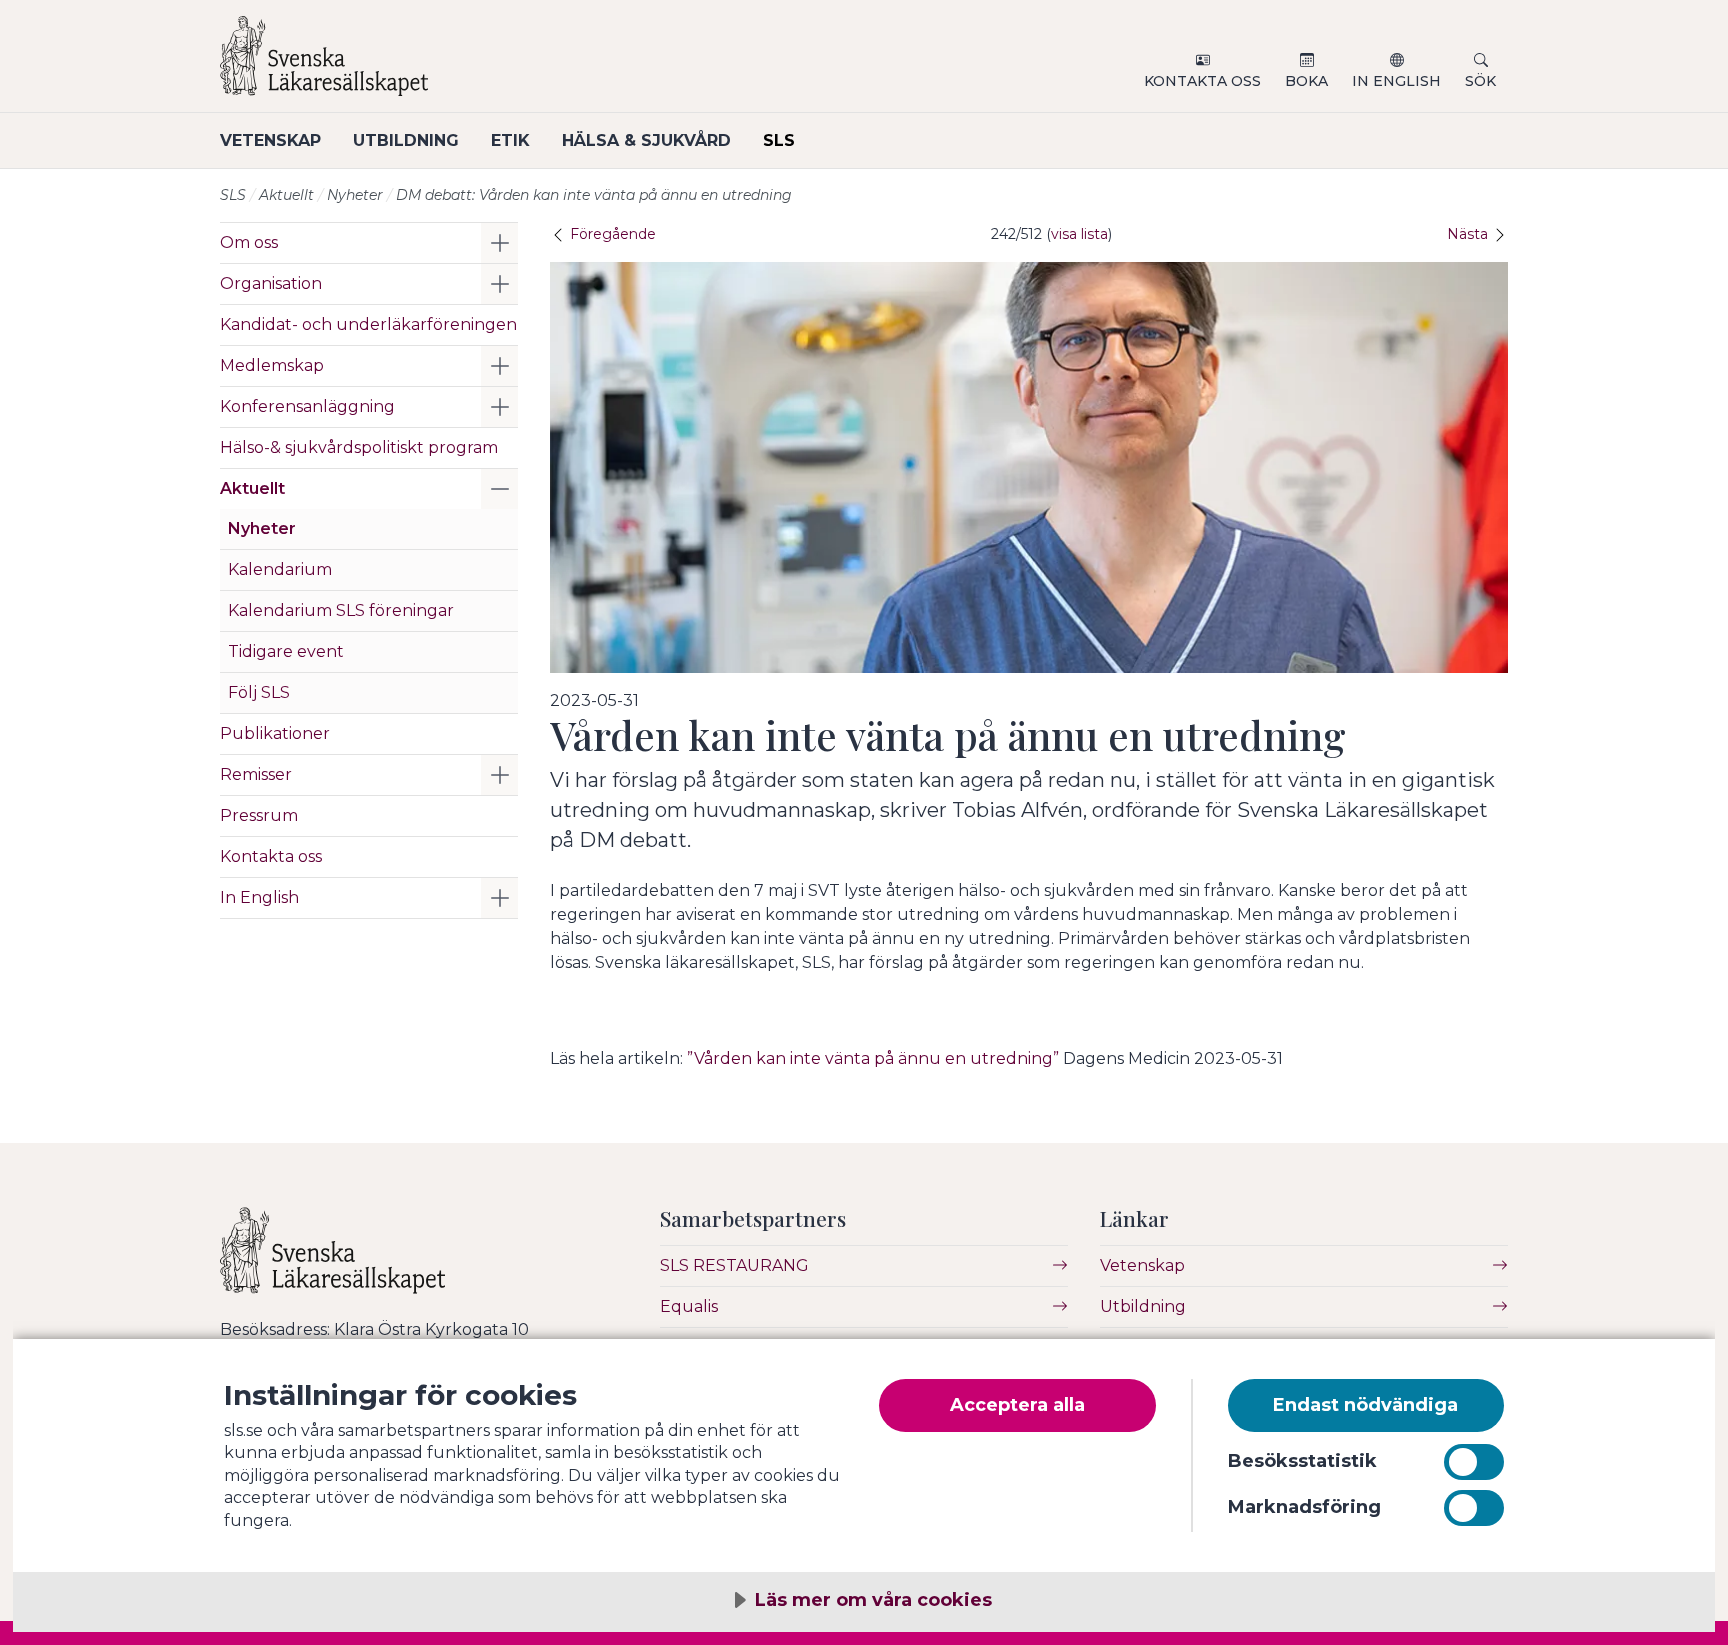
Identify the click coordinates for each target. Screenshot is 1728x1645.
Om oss (249, 242)
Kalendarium (280, 569)
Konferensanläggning (307, 406)
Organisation (271, 283)
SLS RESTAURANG (734, 1265)
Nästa (1469, 234)
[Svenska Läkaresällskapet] (460, 64)
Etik (510, 140)
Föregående (611, 234)
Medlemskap (272, 365)
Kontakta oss (1202, 81)
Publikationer (275, 733)
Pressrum (259, 815)
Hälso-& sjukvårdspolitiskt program (359, 447)
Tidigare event (286, 651)
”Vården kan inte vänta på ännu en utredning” (873, 1058)
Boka (1306, 81)
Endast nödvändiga (1365, 1405)
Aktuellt (286, 195)
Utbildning (406, 140)
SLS (779, 140)
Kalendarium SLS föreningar (341, 610)
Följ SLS (259, 692)
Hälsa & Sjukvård (646, 140)
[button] (499, 243)
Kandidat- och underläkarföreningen (368, 324)
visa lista (1079, 234)
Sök (1480, 81)
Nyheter (355, 195)
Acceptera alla (1017, 1405)
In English (1396, 81)
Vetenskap (270, 140)
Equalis (689, 1306)
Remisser (256, 774)
